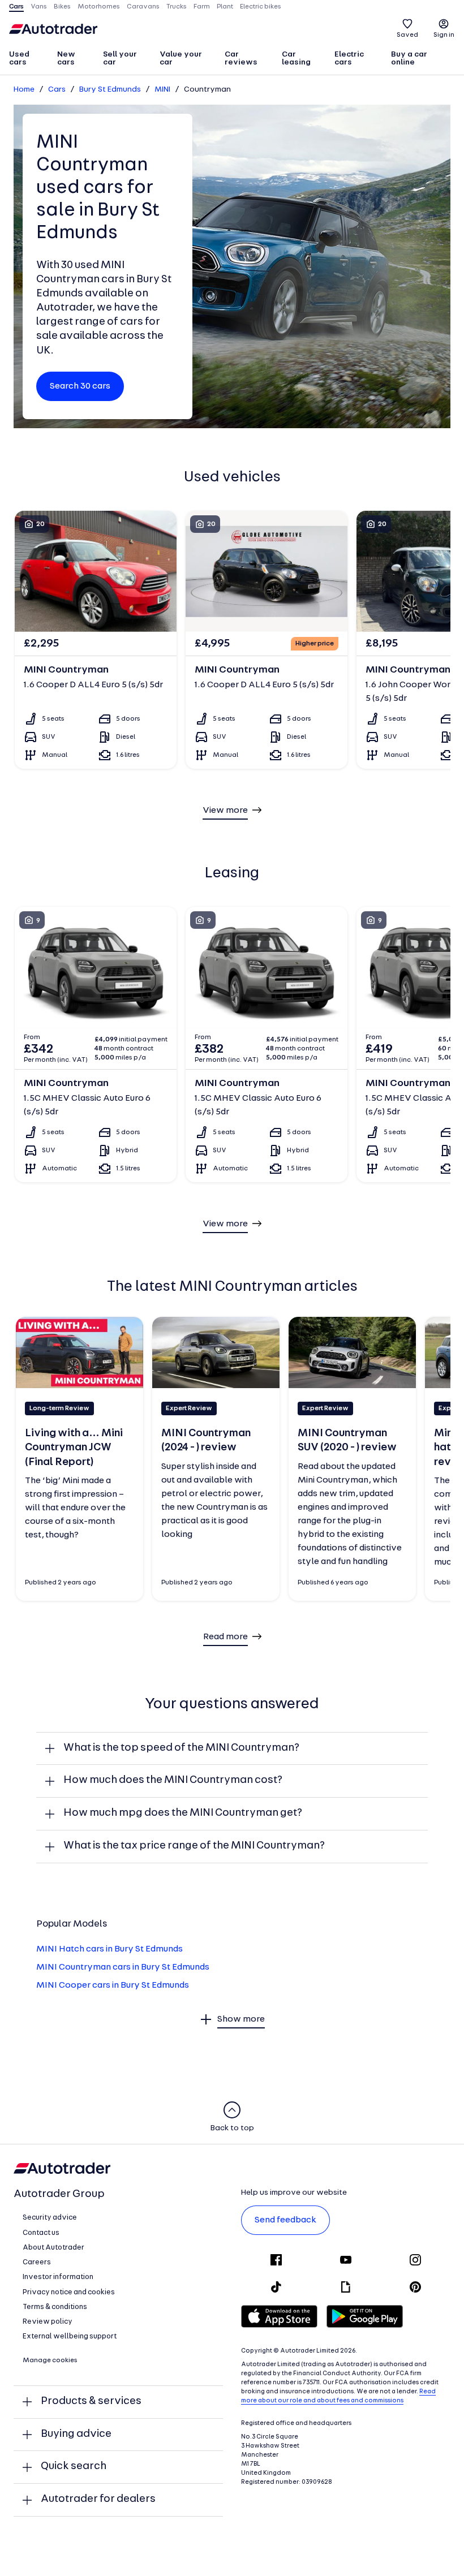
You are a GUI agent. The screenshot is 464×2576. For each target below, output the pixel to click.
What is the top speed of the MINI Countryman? (181, 1748)
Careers (37, 2262)
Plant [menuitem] (225, 7)
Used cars (19, 59)
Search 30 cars (80, 386)
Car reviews (241, 59)
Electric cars (349, 59)
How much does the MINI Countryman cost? (173, 1780)
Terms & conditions (55, 2307)
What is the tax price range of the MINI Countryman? (194, 1846)
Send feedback (285, 2220)
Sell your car (120, 59)
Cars (57, 90)
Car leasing (296, 59)
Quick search (74, 2467)
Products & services (91, 2401)
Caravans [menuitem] (143, 7)
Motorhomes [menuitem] (99, 7)
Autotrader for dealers (98, 2499)
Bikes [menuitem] (62, 7)
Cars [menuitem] (16, 7)
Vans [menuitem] (39, 7)
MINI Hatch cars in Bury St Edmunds (109, 1949)
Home (24, 90)
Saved (407, 35)
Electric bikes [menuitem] (261, 7)
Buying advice (76, 2434)
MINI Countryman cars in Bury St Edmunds (123, 1967)
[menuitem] (28, 59)
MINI (162, 90)
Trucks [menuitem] (177, 7)
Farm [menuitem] (202, 7)
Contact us (41, 2233)
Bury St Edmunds (110, 90)
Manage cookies (50, 2360)
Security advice (50, 2218)
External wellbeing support (70, 2336)
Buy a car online (409, 59)
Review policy (48, 2322)
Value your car (181, 59)
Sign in (444, 35)
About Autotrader (53, 2248)
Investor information (58, 2277)
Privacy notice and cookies (69, 2292)
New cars (66, 59)
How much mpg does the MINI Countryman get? (183, 1813)
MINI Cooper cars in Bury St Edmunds (113, 1985)
